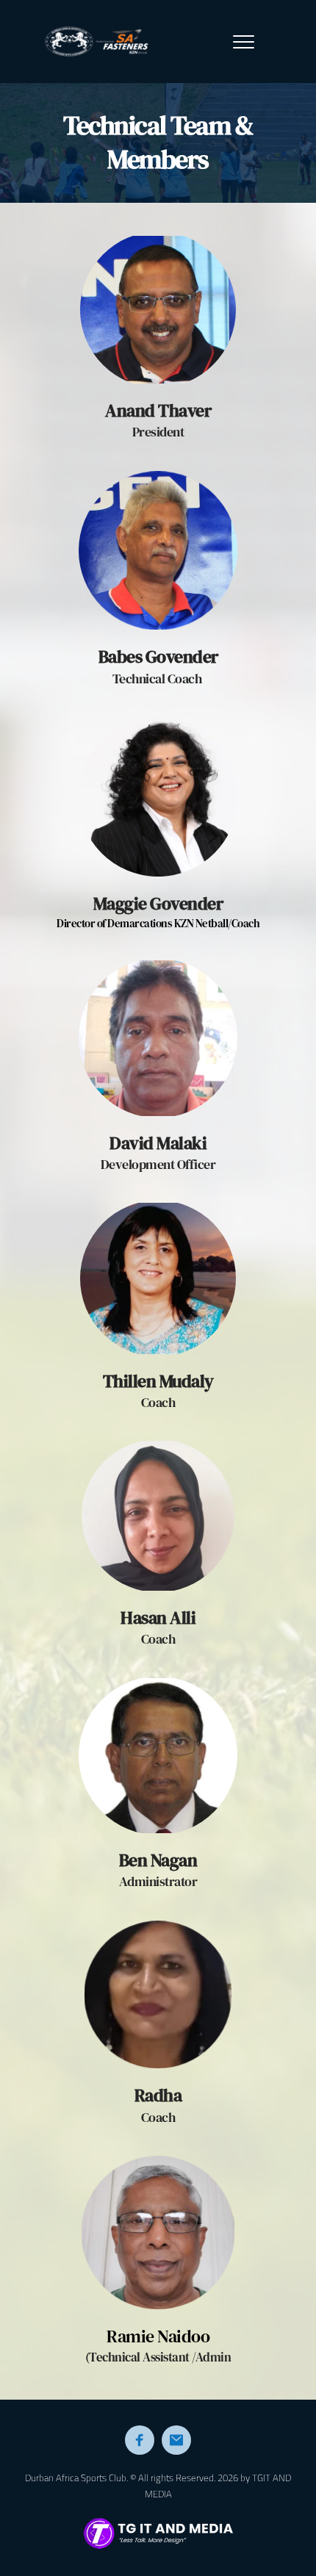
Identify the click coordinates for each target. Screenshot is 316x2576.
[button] (244, 42)
